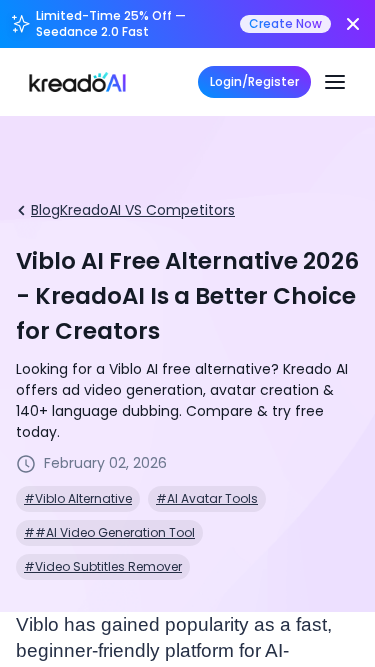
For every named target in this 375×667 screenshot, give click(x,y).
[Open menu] (335, 82)
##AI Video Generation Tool (109, 532)
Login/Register (254, 81)
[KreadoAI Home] (77, 82)
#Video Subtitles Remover (103, 566)
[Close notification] (353, 24)
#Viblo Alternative (78, 498)
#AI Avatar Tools (207, 498)
